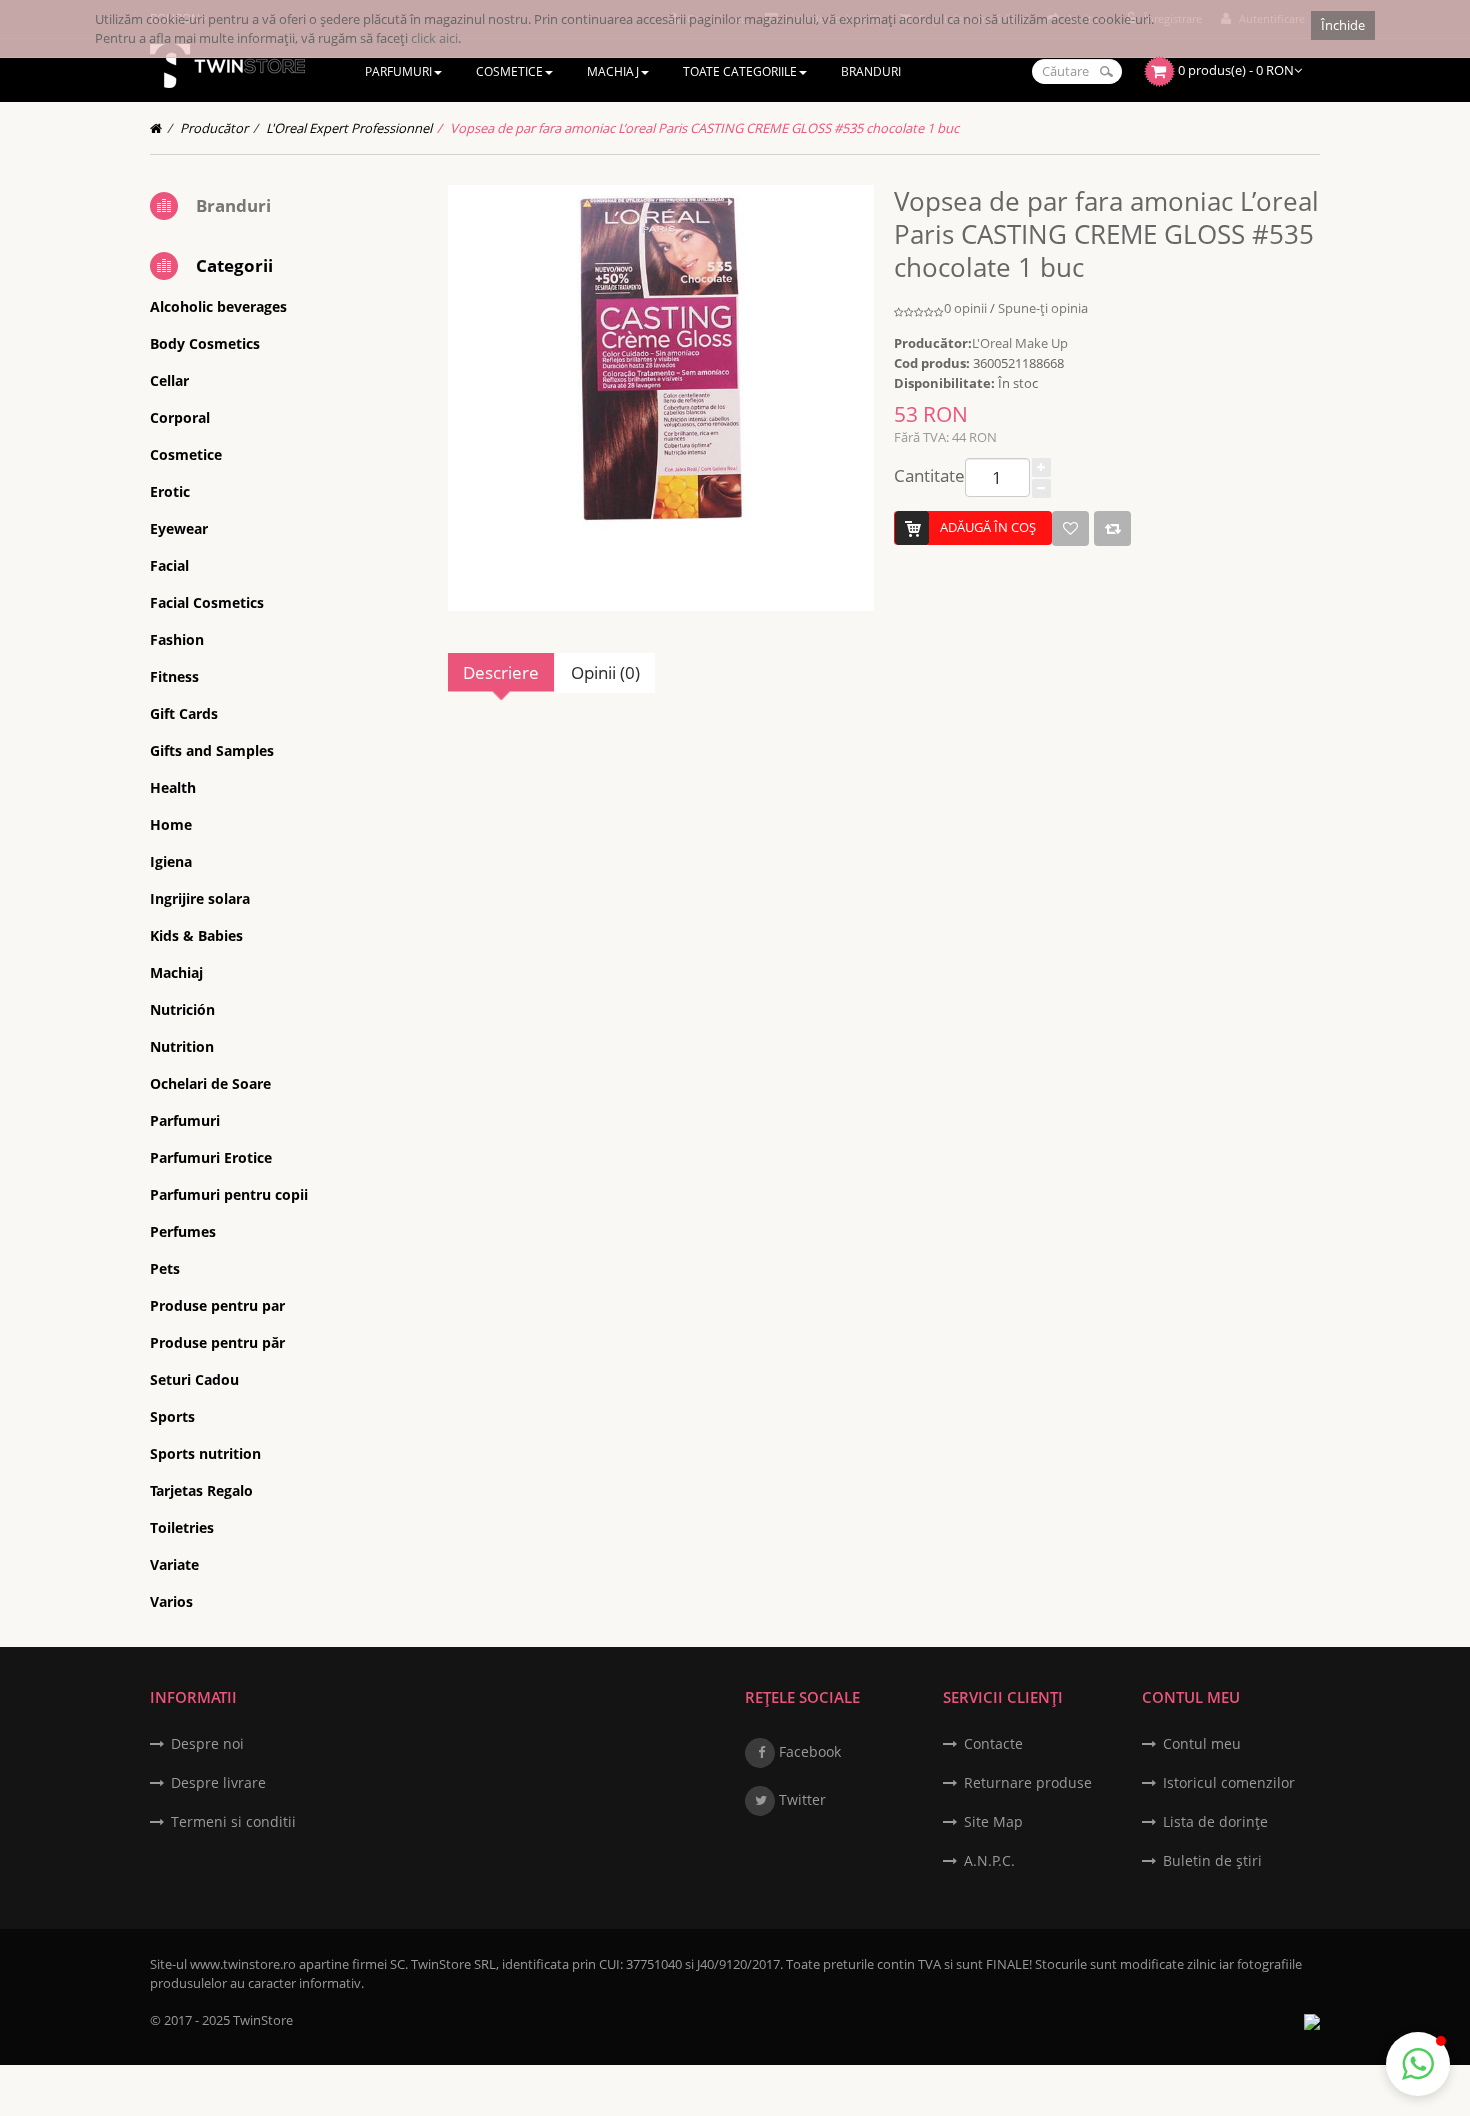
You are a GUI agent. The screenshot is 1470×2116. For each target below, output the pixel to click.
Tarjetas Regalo (201, 1490)
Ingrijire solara (200, 898)
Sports (172, 1416)
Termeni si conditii (233, 1821)
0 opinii (965, 308)
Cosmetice (186, 454)
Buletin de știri (1212, 1860)
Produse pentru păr (217, 1342)
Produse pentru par (217, 1305)
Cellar (169, 380)
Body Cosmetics (205, 343)
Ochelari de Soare (210, 1083)
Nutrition (182, 1046)
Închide (1343, 25)
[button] (1418, 2064)
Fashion (177, 639)
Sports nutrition (205, 1453)
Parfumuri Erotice (211, 1157)
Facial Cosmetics (207, 602)
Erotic (170, 491)
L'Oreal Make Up (1020, 343)
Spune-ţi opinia (1043, 308)
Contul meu (1202, 1743)
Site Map (993, 1821)
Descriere (501, 672)
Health (173, 787)
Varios (171, 1601)
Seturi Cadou (194, 1379)
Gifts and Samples (212, 750)
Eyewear (179, 528)
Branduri (233, 205)
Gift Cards (184, 713)
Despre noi (207, 1743)
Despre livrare (218, 1782)
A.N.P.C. (989, 1860)
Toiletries (182, 1527)
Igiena (171, 861)
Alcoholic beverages (218, 306)
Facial (169, 565)
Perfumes (183, 1231)
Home (171, 824)
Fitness (174, 676)
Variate (174, 1564)
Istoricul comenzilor (1229, 1782)
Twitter (800, 1799)
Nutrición (182, 1009)
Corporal (180, 417)
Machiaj (176, 972)
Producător (214, 128)
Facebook (808, 1751)
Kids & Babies (196, 935)
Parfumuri (185, 1120)
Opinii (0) (605, 672)
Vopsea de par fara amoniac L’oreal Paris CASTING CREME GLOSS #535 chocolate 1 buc (704, 128)
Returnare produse (1028, 1782)
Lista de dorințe (1215, 1821)
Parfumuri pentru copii (229, 1194)
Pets (165, 1268)
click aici (434, 38)
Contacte (993, 1743)
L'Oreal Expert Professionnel (349, 128)
